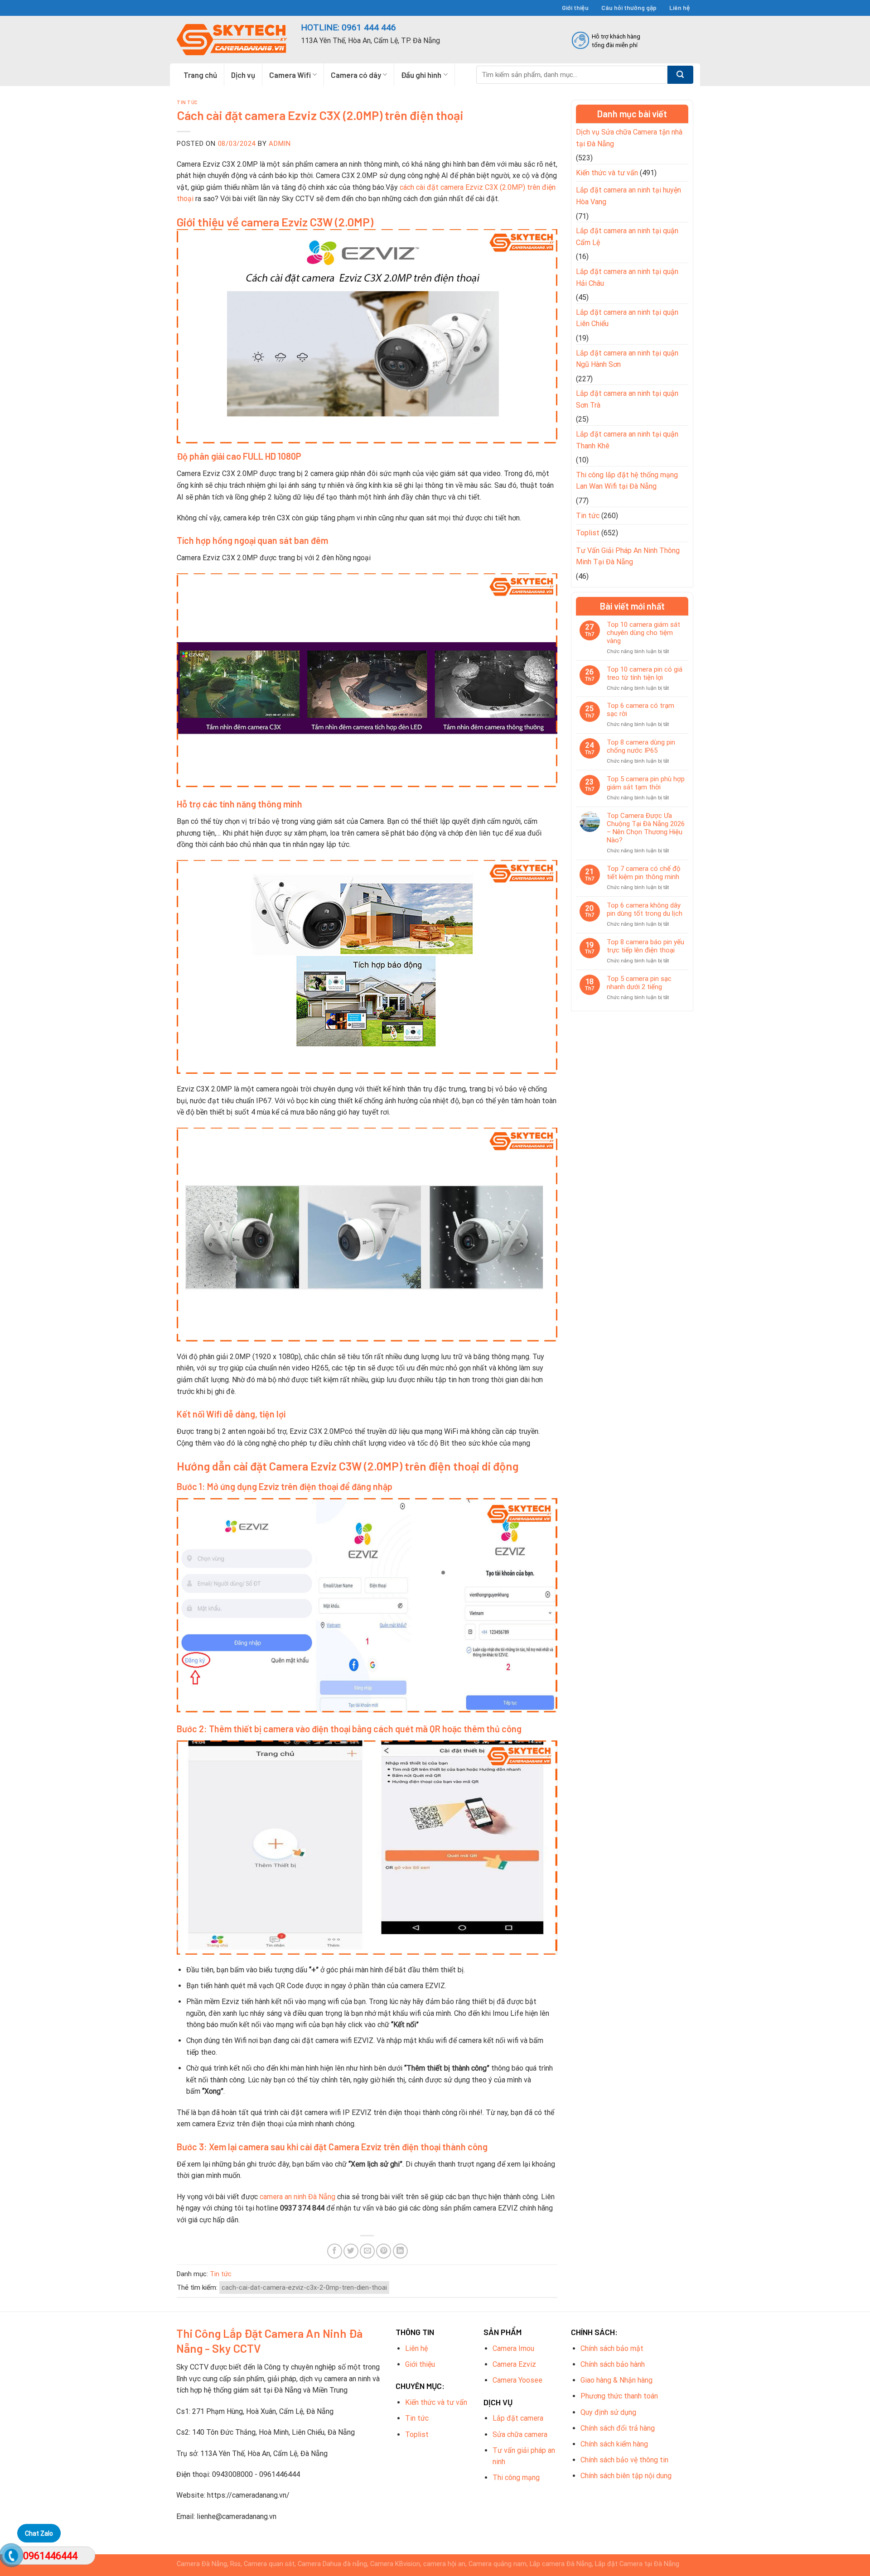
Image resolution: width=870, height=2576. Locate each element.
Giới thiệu (575, 7)
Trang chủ (200, 75)
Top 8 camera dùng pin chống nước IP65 (641, 746)
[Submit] (680, 75)
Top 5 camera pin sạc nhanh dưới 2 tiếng (639, 983)
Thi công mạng (516, 2477)
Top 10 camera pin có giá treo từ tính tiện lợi (645, 673)
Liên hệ (680, 7)
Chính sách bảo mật (612, 2348)
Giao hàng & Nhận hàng (616, 2380)
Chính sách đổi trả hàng (618, 2428)
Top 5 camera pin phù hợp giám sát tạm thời (646, 783)
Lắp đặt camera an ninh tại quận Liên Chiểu (627, 318)
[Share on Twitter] (351, 2251)
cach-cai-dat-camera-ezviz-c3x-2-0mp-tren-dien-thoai (304, 2288)
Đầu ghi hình (421, 75)
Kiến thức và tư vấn (607, 173)
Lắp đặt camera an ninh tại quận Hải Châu (627, 277)
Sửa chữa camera (520, 2434)
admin (280, 144)
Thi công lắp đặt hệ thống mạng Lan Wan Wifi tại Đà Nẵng (627, 481)
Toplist (588, 533)
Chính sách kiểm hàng (614, 2444)
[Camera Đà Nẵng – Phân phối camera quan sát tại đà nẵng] (232, 40)
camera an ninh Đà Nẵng (297, 2197)
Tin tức (187, 102)
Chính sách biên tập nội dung (626, 2476)
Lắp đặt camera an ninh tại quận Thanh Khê (627, 440)
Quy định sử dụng (608, 2412)
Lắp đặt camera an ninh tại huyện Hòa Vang (628, 196)
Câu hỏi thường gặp (629, 7)
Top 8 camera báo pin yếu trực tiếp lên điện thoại (645, 946)
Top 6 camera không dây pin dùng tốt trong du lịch (645, 909)
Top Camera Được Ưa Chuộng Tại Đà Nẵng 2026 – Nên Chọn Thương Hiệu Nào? (646, 828)
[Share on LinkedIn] (400, 2251)
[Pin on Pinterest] (384, 2251)
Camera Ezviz (514, 2364)
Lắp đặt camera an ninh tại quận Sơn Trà (627, 399)
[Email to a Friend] (367, 2251)
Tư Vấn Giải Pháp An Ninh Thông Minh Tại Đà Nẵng (628, 556)
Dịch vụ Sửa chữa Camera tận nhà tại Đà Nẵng (629, 138)
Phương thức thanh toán (619, 2396)
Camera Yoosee (517, 2380)
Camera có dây (356, 75)
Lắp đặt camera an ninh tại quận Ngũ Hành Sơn (627, 359)
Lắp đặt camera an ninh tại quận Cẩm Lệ (627, 237)
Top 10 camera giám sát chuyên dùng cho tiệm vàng (643, 633)
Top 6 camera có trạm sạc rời (640, 710)
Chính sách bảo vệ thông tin (624, 2460)
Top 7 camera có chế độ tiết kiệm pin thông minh (644, 873)
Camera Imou (513, 2348)
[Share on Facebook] (335, 2251)
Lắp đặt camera (518, 2418)
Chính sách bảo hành (613, 2364)
